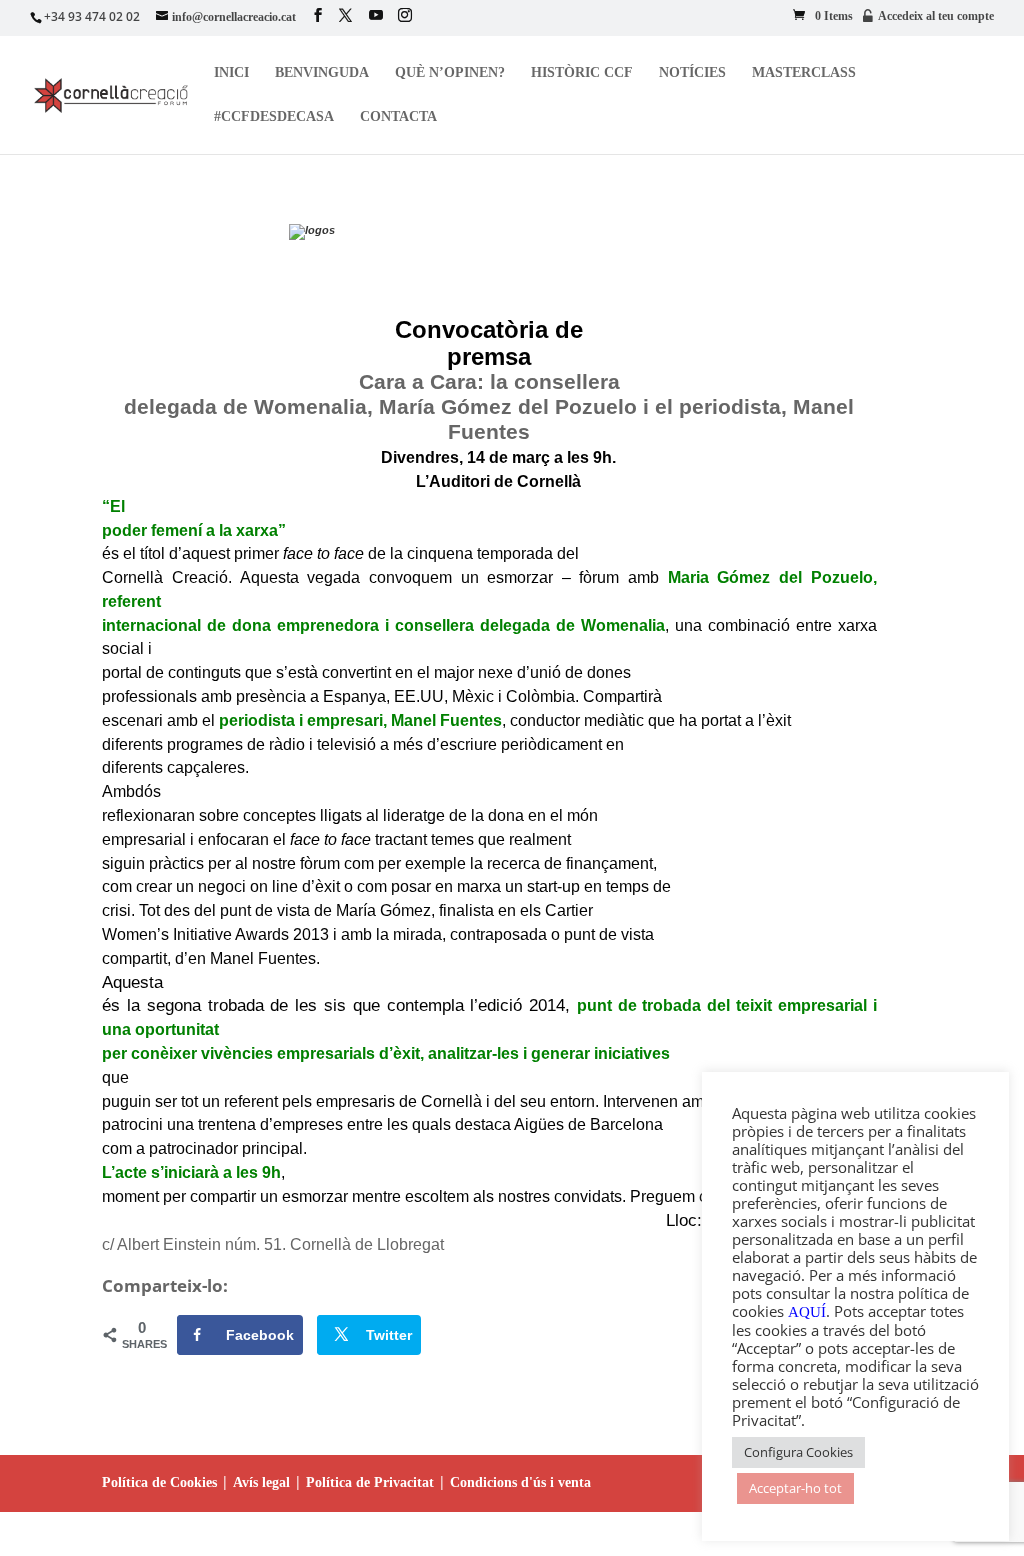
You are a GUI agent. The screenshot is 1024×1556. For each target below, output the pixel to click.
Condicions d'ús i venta (520, 1482)
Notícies (692, 73)
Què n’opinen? (450, 73)
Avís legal (261, 1482)
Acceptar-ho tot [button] (795, 1488)
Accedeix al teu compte (936, 16)
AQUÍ (807, 1312)
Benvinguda (322, 73)
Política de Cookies (159, 1482)
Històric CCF (582, 73)
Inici (231, 73)
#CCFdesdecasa (274, 117)
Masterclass (804, 73)
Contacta (398, 117)
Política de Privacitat (370, 1482)
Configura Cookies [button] (798, 1452)
